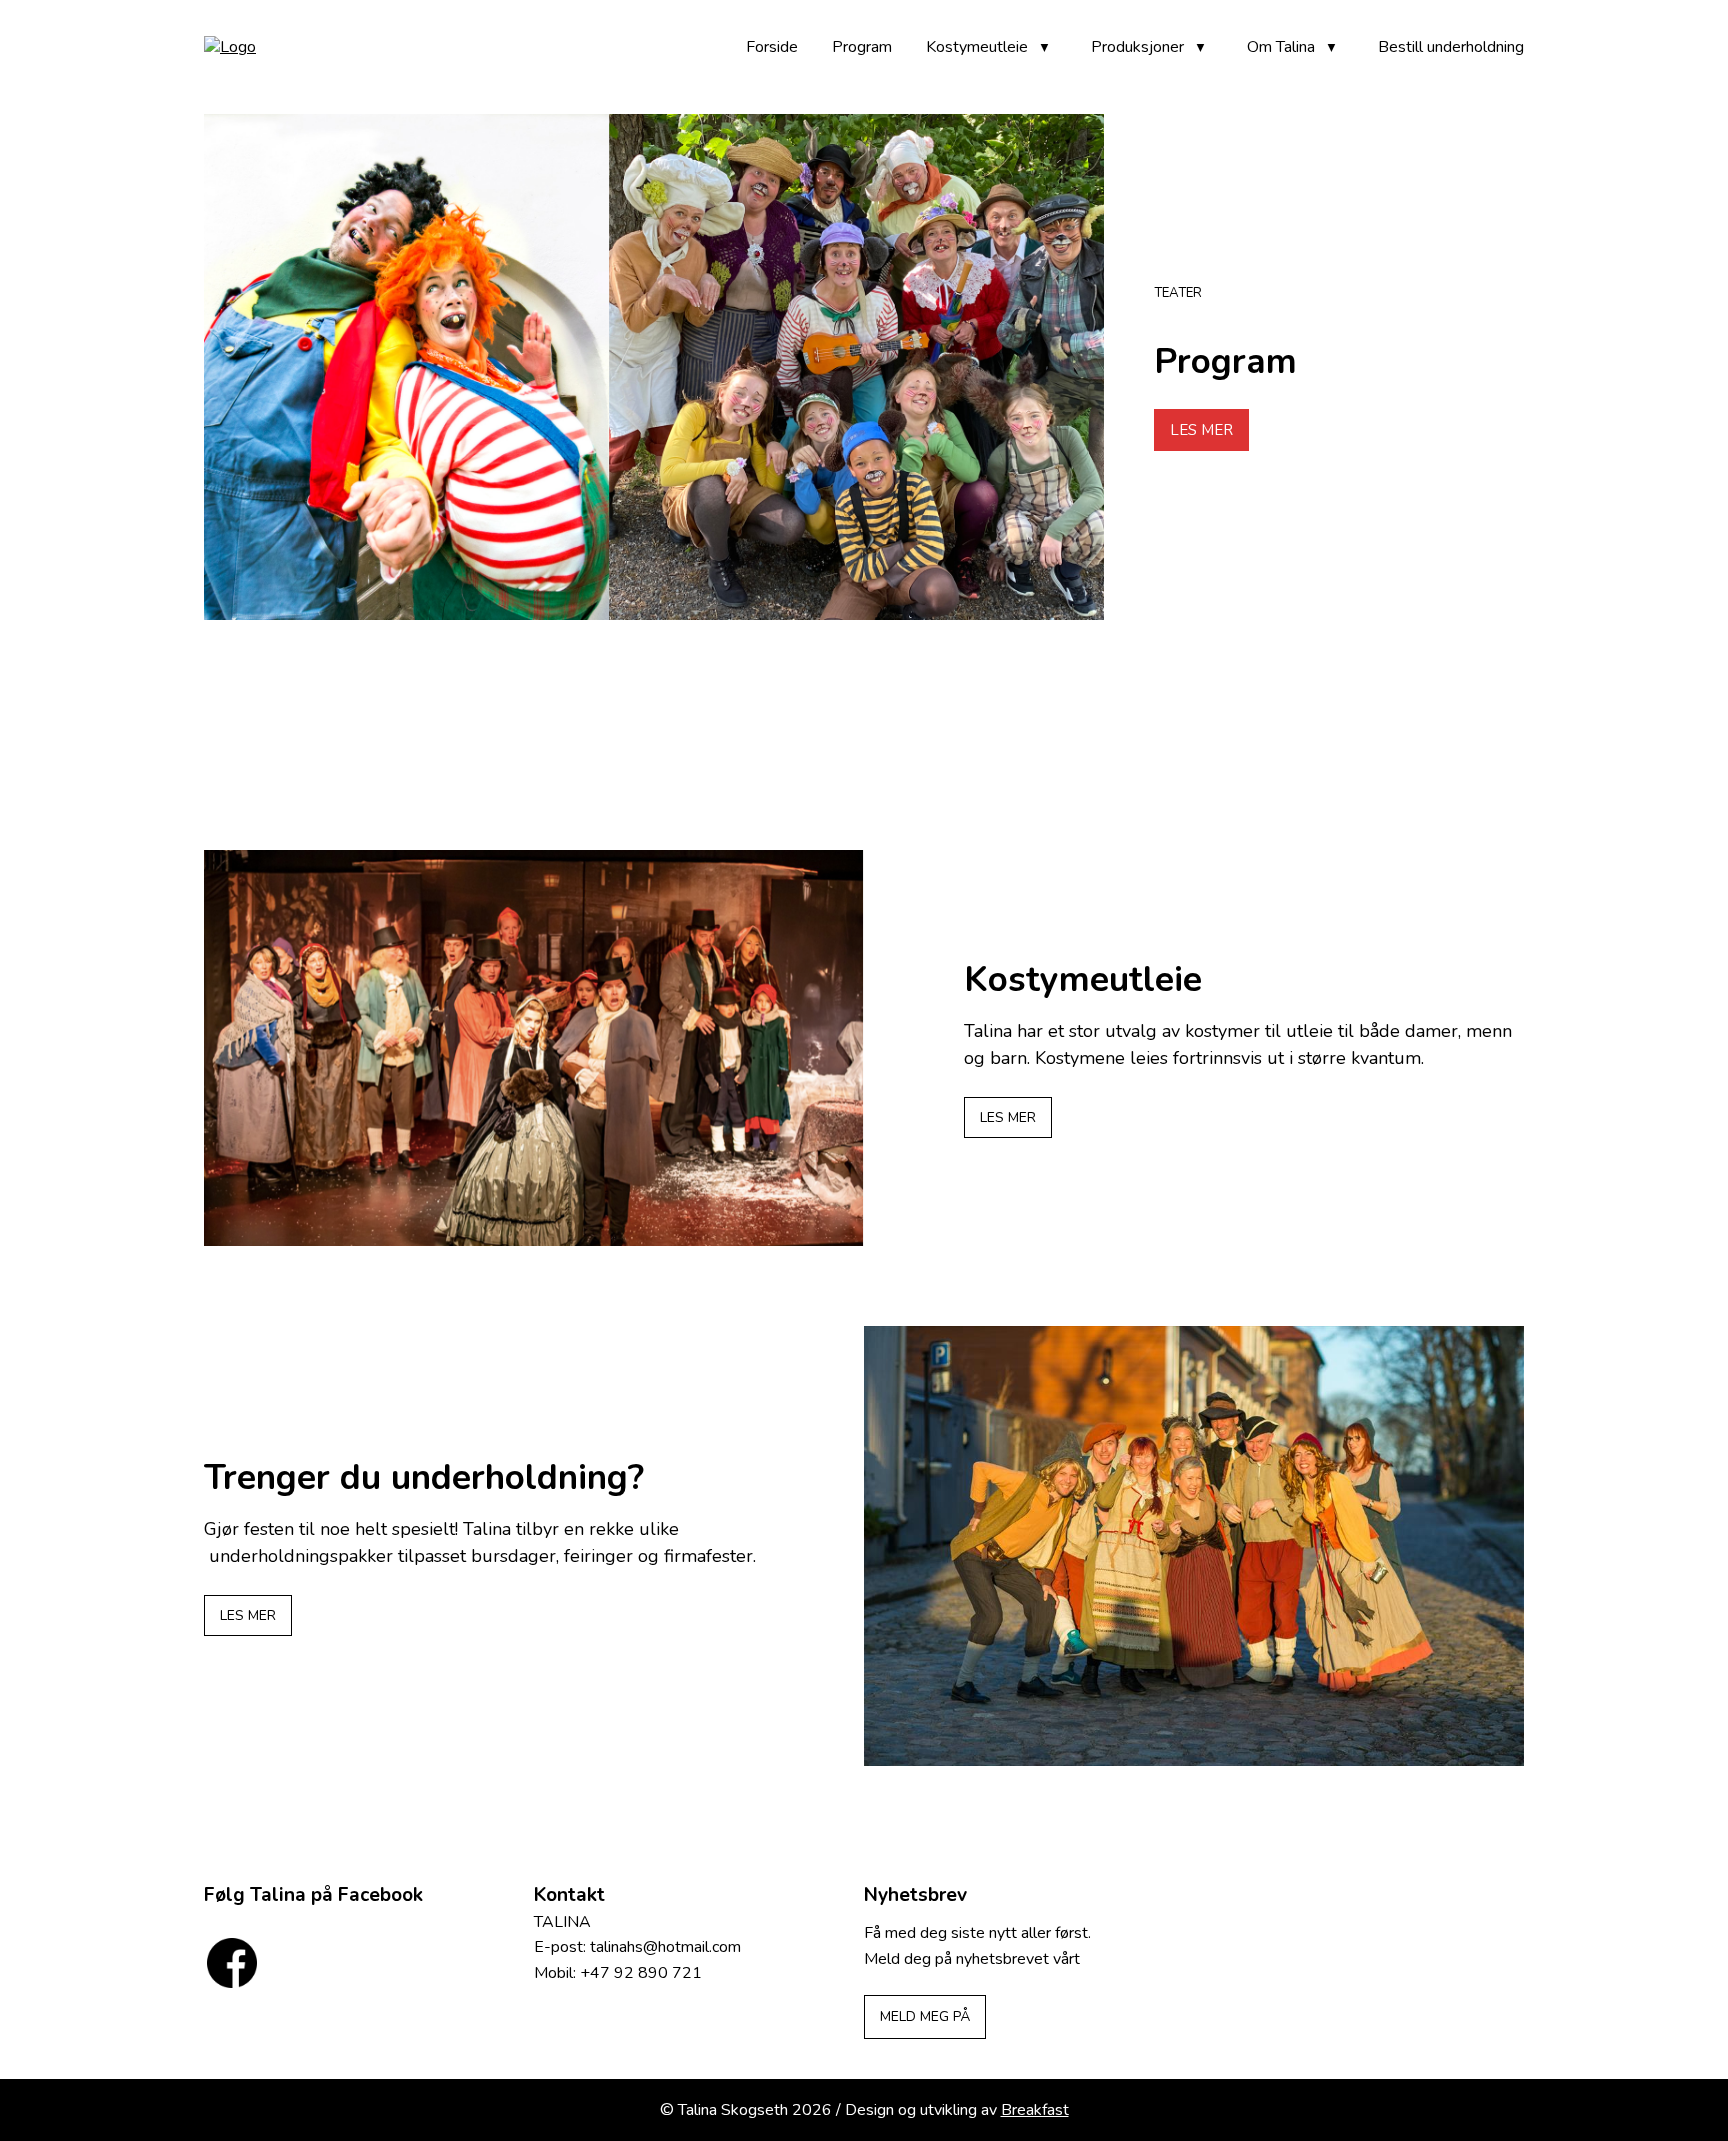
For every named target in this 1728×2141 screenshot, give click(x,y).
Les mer (1201, 430)
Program (862, 47)
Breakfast (1035, 2110)
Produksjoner (1137, 47)
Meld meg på (925, 2016)
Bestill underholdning (1451, 47)
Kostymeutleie (977, 47)
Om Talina (1281, 47)
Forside (772, 47)
